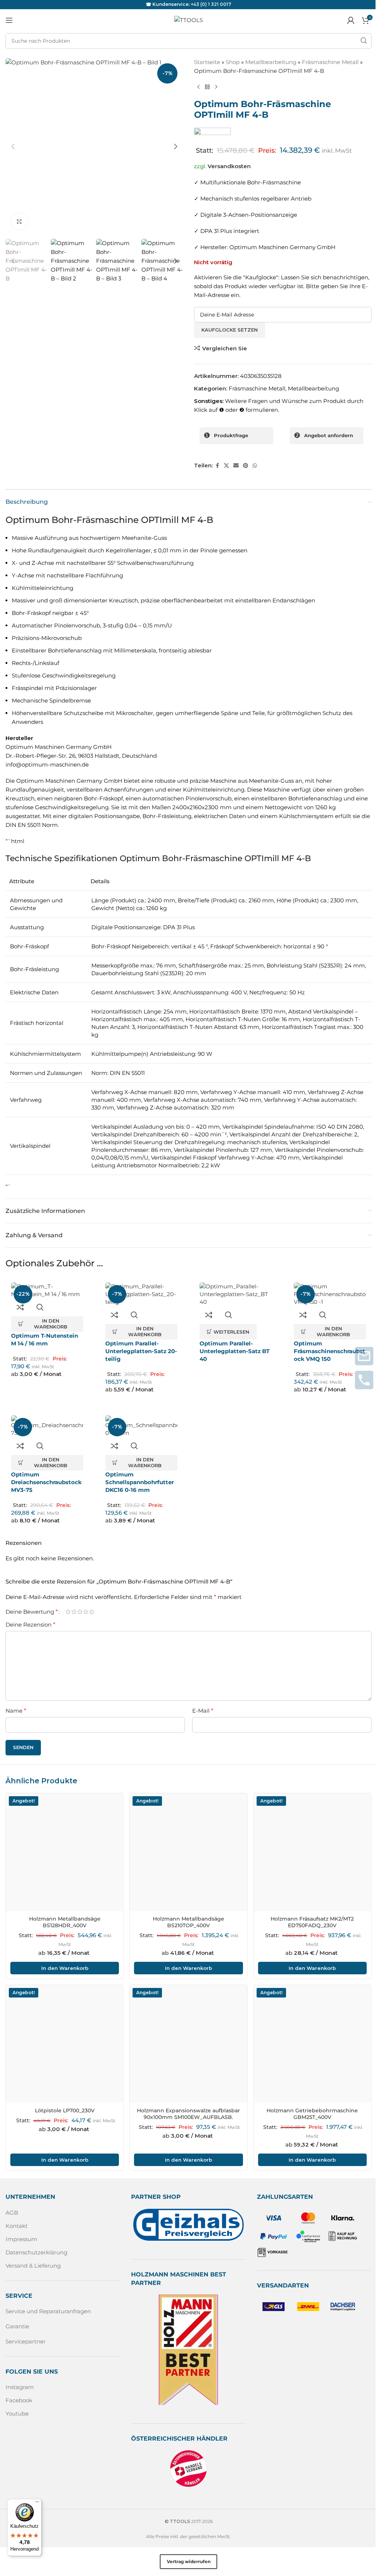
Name (16, 1711)
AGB (12, 2213)
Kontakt (17, 2226)
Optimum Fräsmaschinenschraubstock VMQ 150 (330, 1351)
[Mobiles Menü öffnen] (9, 20)
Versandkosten (229, 166)
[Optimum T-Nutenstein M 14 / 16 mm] (47, 1290)
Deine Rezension (30, 1625)
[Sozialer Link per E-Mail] (236, 466)
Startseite (207, 62)
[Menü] (37, 2504)
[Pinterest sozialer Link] (246, 466)
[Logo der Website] (188, 20)
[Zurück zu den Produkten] (207, 87)
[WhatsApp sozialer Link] (255, 466)
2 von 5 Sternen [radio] (74, 1612)
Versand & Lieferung (33, 2266)
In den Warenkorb (65, 1968)
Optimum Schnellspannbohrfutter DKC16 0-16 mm (140, 1482)
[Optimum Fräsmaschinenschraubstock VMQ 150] (330, 1294)
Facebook (19, 2400)
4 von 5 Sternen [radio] (86, 1612)
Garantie (17, 2326)
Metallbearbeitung (271, 62)
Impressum (21, 2239)
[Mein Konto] (351, 20)
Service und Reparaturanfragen (48, 2311)
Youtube (17, 2414)
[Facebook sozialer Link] (217, 466)
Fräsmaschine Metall (330, 62)
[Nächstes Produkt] (216, 87)
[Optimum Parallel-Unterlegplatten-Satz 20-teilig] (141, 1294)
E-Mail (203, 1711)
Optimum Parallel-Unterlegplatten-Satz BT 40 (235, 1351)
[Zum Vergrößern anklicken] (19, 221)
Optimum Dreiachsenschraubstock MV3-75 (46, 1482)
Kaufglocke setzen (230, 330)
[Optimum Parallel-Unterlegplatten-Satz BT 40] (236, 1294)
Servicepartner (26, 2341)
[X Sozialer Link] (226, 466)
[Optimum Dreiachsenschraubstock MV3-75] (47, 1426)
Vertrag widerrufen (189, 2561)
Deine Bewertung (32, 1612)
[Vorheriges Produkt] (198, 87)
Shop (233, 62)
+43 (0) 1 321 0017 (211, 4)
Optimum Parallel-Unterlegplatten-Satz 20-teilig (141, 1351)
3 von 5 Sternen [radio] (80, 1612)
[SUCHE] (364, 41)
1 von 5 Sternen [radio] (68, 1612)
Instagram (20, 2387)
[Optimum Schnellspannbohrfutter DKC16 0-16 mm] (141, 1426)
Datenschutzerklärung (36, 2252)
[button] (13, 146)
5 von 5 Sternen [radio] (92, 1612)
